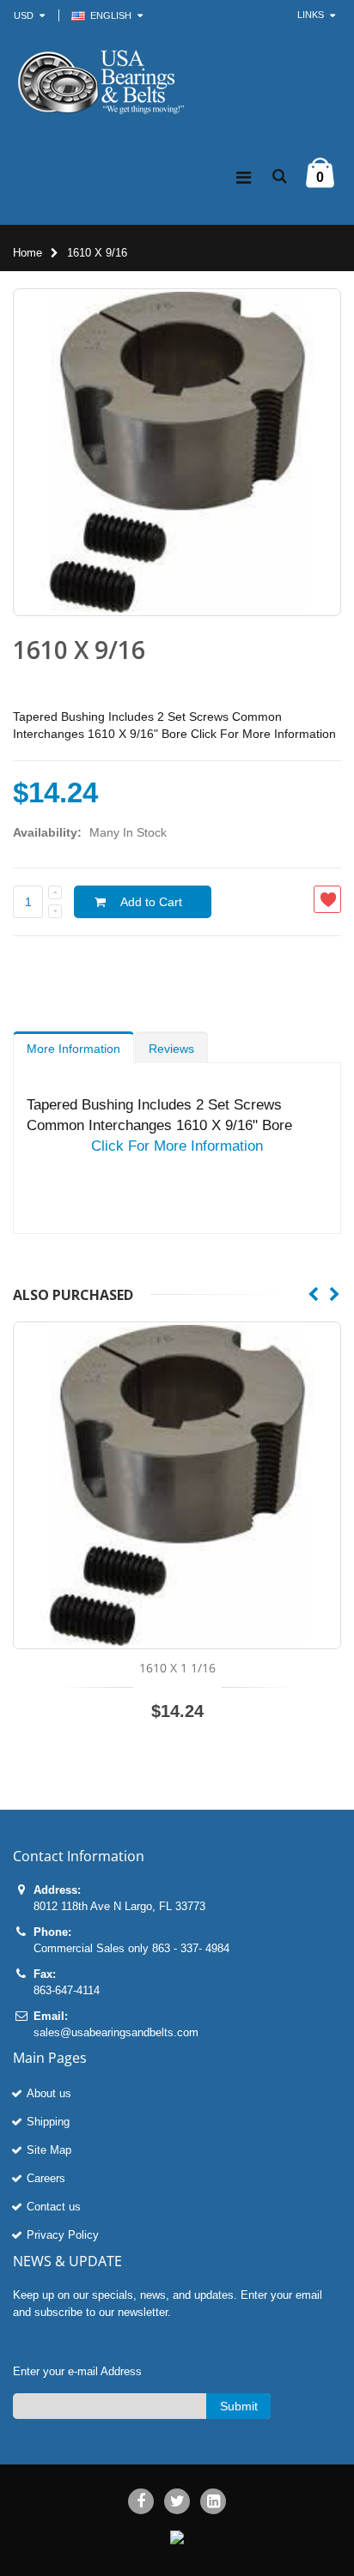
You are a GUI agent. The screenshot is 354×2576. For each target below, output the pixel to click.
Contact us (54, 2207)
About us (49, 2093)
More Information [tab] (73, 1049)
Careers (46, 2178)
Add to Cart (151, 902)
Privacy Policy (63, 2235)
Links (311, 15)
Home (27, 253)
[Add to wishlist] (327, 899)
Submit (239, 2406)
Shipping (48, 2122)
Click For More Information (177, 1146)
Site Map (49, 2150)
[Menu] (244, 178)
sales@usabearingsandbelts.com (116, 2032)
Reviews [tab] (171, 1049)
